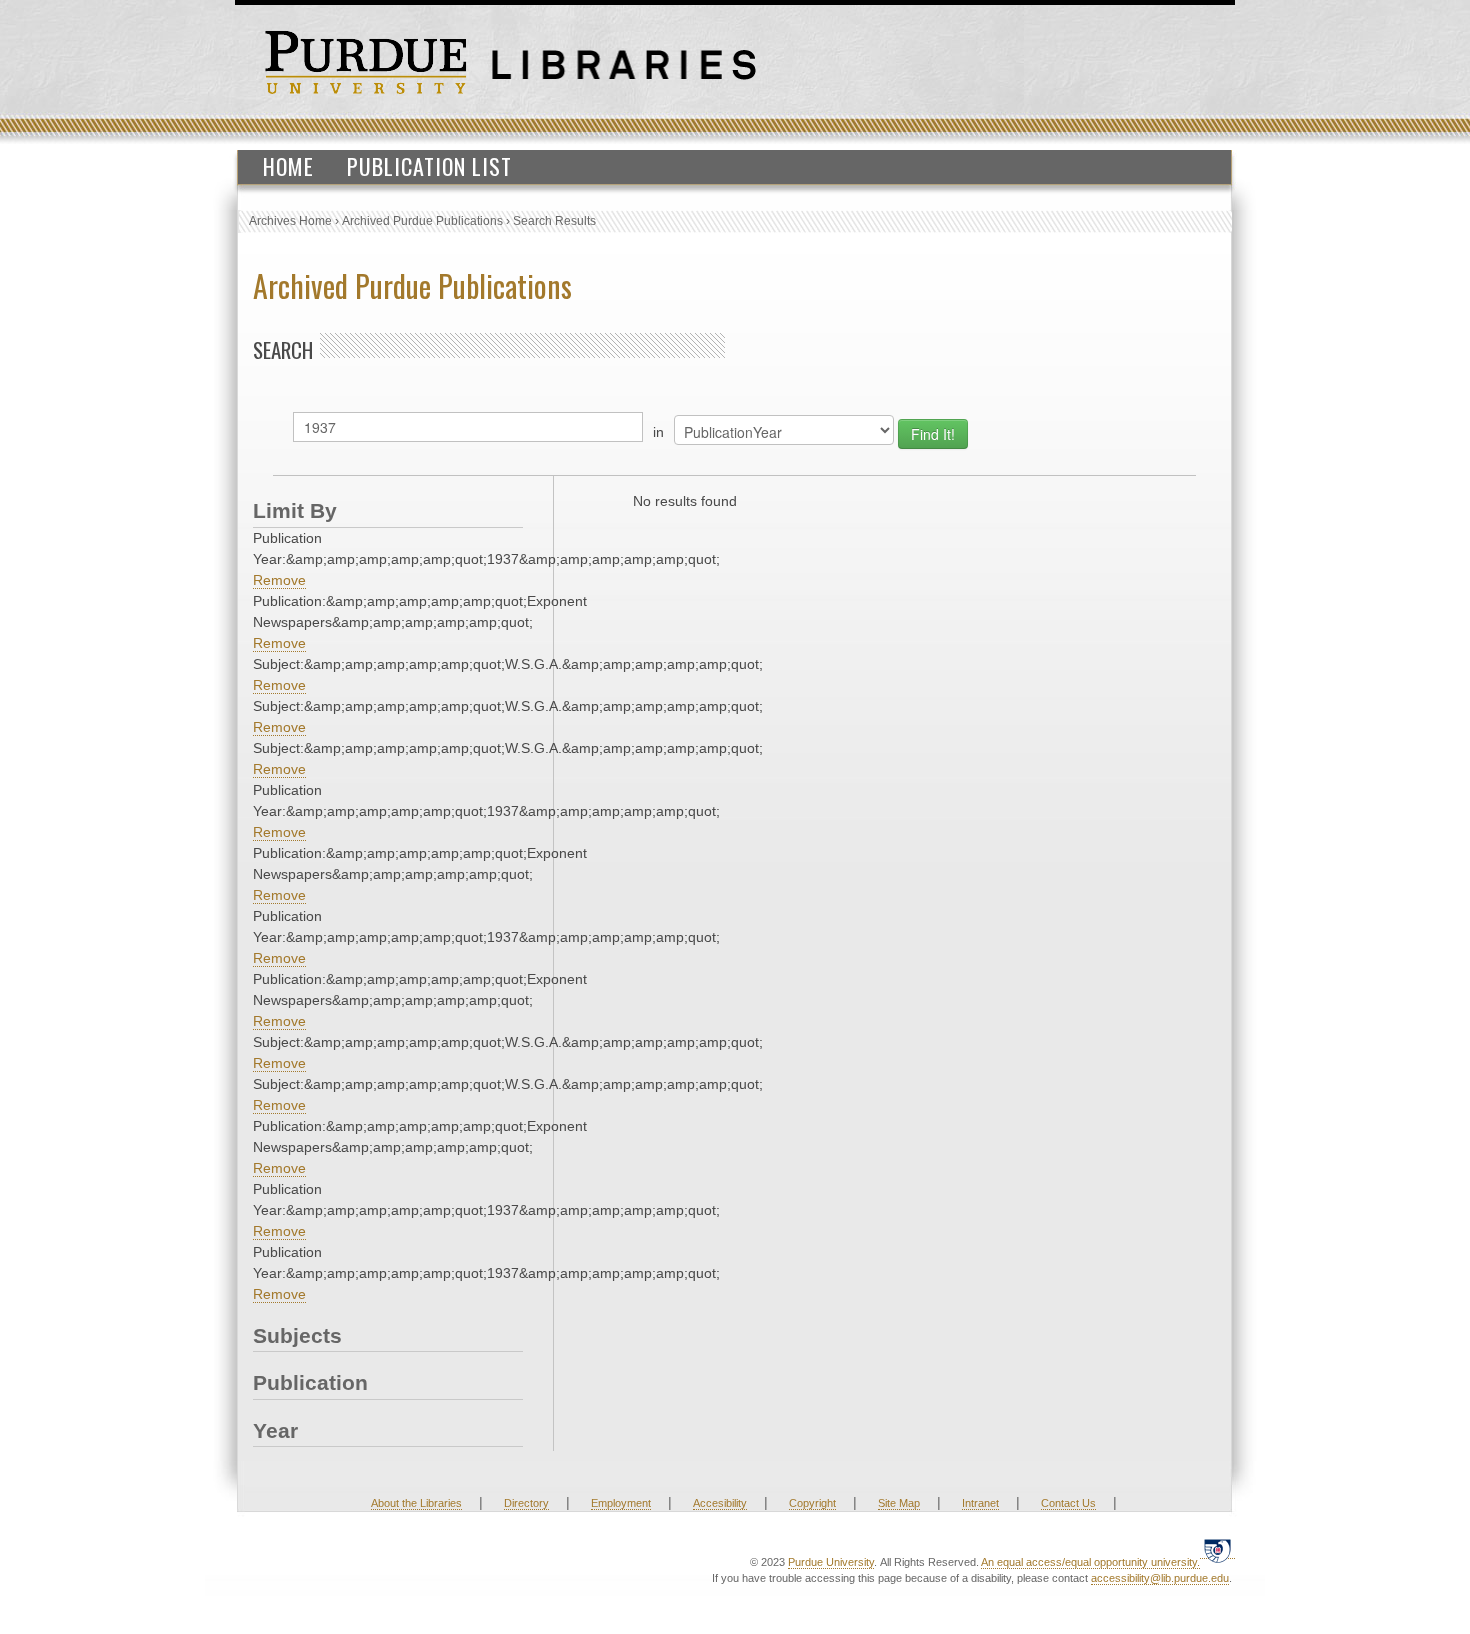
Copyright (812, 1503)
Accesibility (720, 1503)
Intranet (980, 1503)
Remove (279, 580)
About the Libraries (416, 1503)
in (658, 432)
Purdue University (831, 1562)
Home (288, 166)
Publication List (429, 166)
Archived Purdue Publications (422, 221)
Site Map (899, 1503)
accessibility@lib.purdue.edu (1160, 1578)
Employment (621, 1503)
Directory (526, 1503)
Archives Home (290, 221)
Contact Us (1068, 1503)
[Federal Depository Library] (1217, 1550)
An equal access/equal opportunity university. (1090, 1562)
